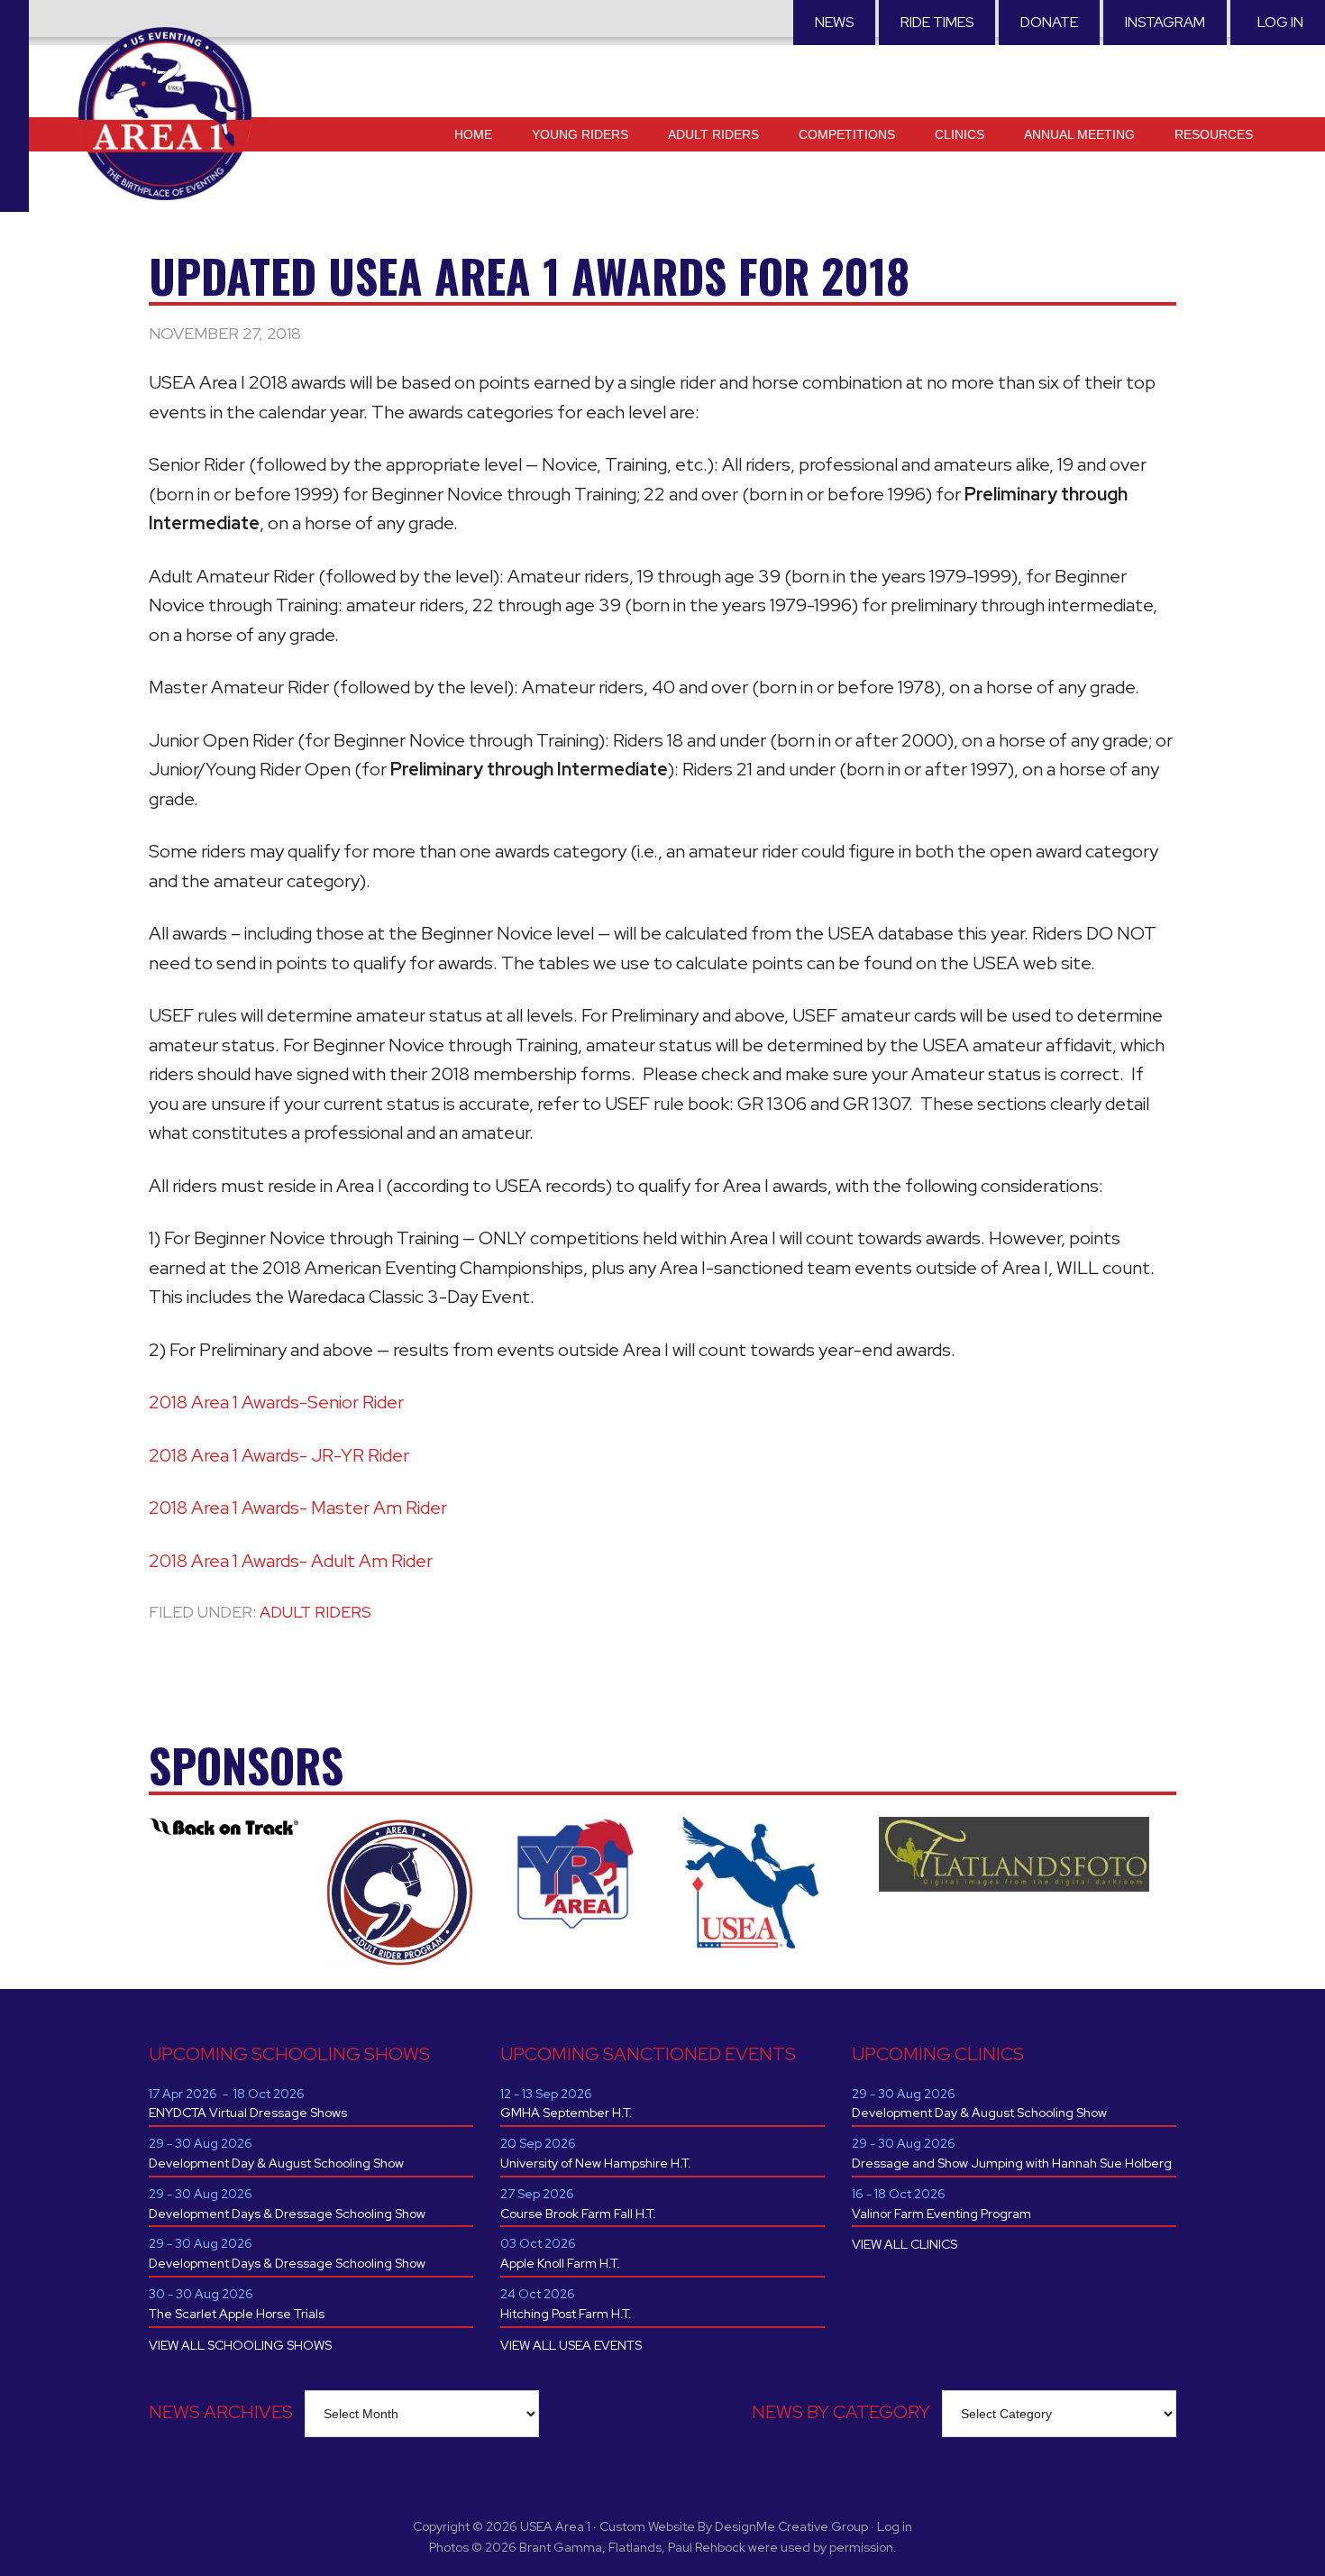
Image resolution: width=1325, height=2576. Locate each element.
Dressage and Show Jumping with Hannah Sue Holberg (1012, 2163)
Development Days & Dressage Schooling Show (287, 2214)
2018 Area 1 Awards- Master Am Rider (298, 1508)
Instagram (1165, 22)
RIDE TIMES (937, 22)
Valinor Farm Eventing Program (941, 2214)
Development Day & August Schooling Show (276, 2163)
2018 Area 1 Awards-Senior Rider (276, 1402)
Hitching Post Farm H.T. (566, 2314)
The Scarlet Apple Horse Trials (237, 2314)
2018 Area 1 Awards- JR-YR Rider (279, 1455)
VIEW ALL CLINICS (905, 2244)
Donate (1049, 22)
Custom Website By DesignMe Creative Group (734, 2526)
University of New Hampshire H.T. (596, 2163)
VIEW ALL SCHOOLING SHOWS (240, 2345)
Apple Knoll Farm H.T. (560, 2263)
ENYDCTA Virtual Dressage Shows (248, 2113)
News (834, 22)
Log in (1280, 22)
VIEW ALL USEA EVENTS (571, 2345)
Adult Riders (315, 1612)
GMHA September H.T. (567, 2113)
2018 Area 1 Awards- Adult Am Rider (291, 1561)
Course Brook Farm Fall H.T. (578, 2214)
